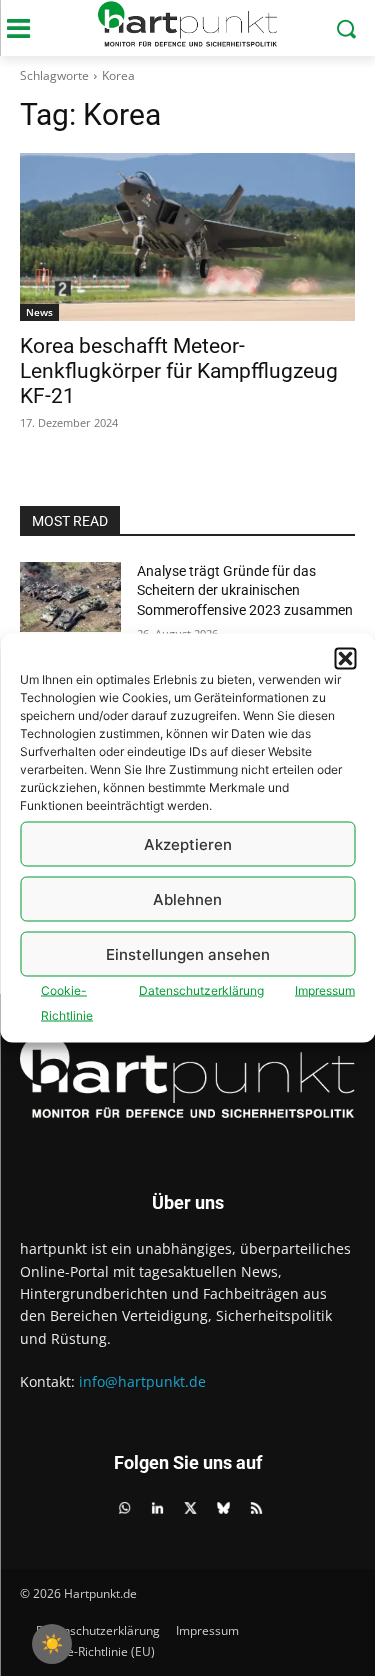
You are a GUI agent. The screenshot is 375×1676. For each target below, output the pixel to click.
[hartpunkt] (187, 24)
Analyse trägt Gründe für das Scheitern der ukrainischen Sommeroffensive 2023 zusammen (245, 590)
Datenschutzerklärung (201, 990)
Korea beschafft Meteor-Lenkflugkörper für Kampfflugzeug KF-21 (179, 371)
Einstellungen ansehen (188, 953)
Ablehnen (187, 898)
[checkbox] (52, 1644)
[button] (345, 659)
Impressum (325, 990)
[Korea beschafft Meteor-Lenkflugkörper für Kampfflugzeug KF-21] (187, 237)
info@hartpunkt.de (142, 1381)
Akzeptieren (188, 843)
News (39, 312)
